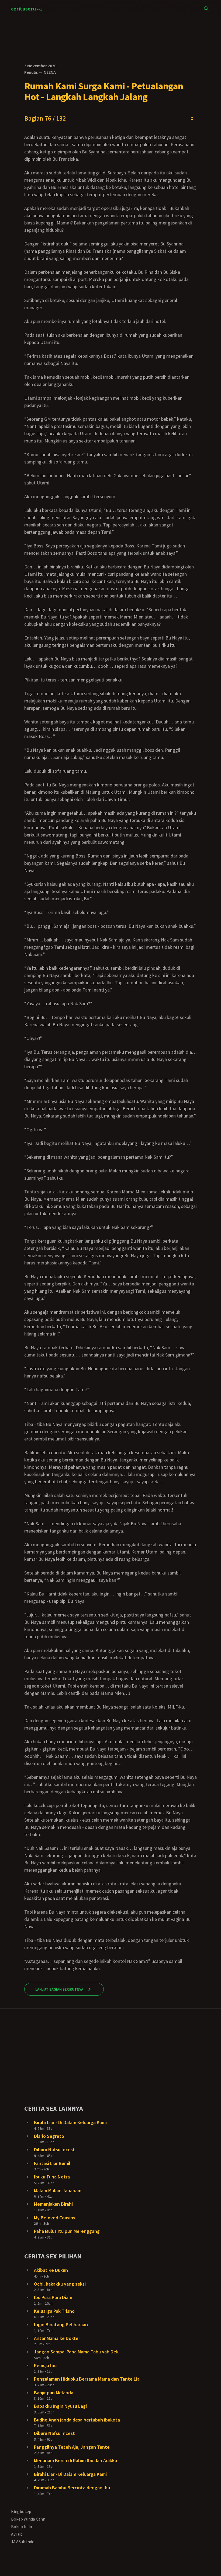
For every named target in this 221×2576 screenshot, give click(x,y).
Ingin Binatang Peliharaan (61, 2324)
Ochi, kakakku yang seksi (60, 2284)
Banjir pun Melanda (54, 2393)
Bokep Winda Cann (28, 2519)
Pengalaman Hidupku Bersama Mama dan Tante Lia (87, 2379)
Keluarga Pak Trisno (54, 2311)
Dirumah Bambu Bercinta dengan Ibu (72, 2488)
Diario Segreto (49, 2136)
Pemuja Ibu (45, 2365)
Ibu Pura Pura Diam (53, 2297)
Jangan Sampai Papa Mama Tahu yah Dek (76, 2352)
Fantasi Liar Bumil (52, 2163)
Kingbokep (21, 2511)
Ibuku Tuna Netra (52, 2177)
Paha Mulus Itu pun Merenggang (67, 2231)
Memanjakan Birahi (53, 2204)
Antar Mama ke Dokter (57, 2338)
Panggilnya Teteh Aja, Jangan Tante (72, 2447)
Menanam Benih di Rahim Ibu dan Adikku (75, 2460)
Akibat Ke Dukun (51, 2270)
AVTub (17, 2534)
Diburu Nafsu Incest (54, 2150)
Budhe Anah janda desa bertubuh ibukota (77, 2420)
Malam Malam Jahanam (58, 2190)
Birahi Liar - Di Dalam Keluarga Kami (70, 2122)
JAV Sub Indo (23, 2542)
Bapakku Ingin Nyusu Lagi (60, 2406)
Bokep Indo (22, 2526)
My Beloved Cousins (55, 2218)
